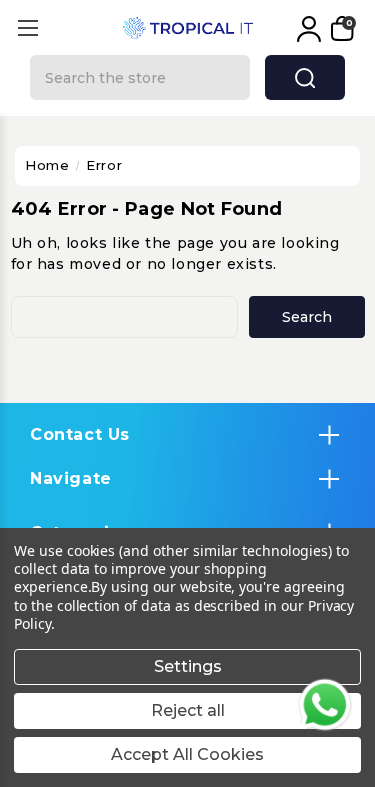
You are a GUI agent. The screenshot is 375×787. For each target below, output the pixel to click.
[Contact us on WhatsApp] (325, 705)
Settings (188, 666)
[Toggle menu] (27, 27)
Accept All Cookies (187, 754)
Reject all (188, 710)
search (305, 77)
